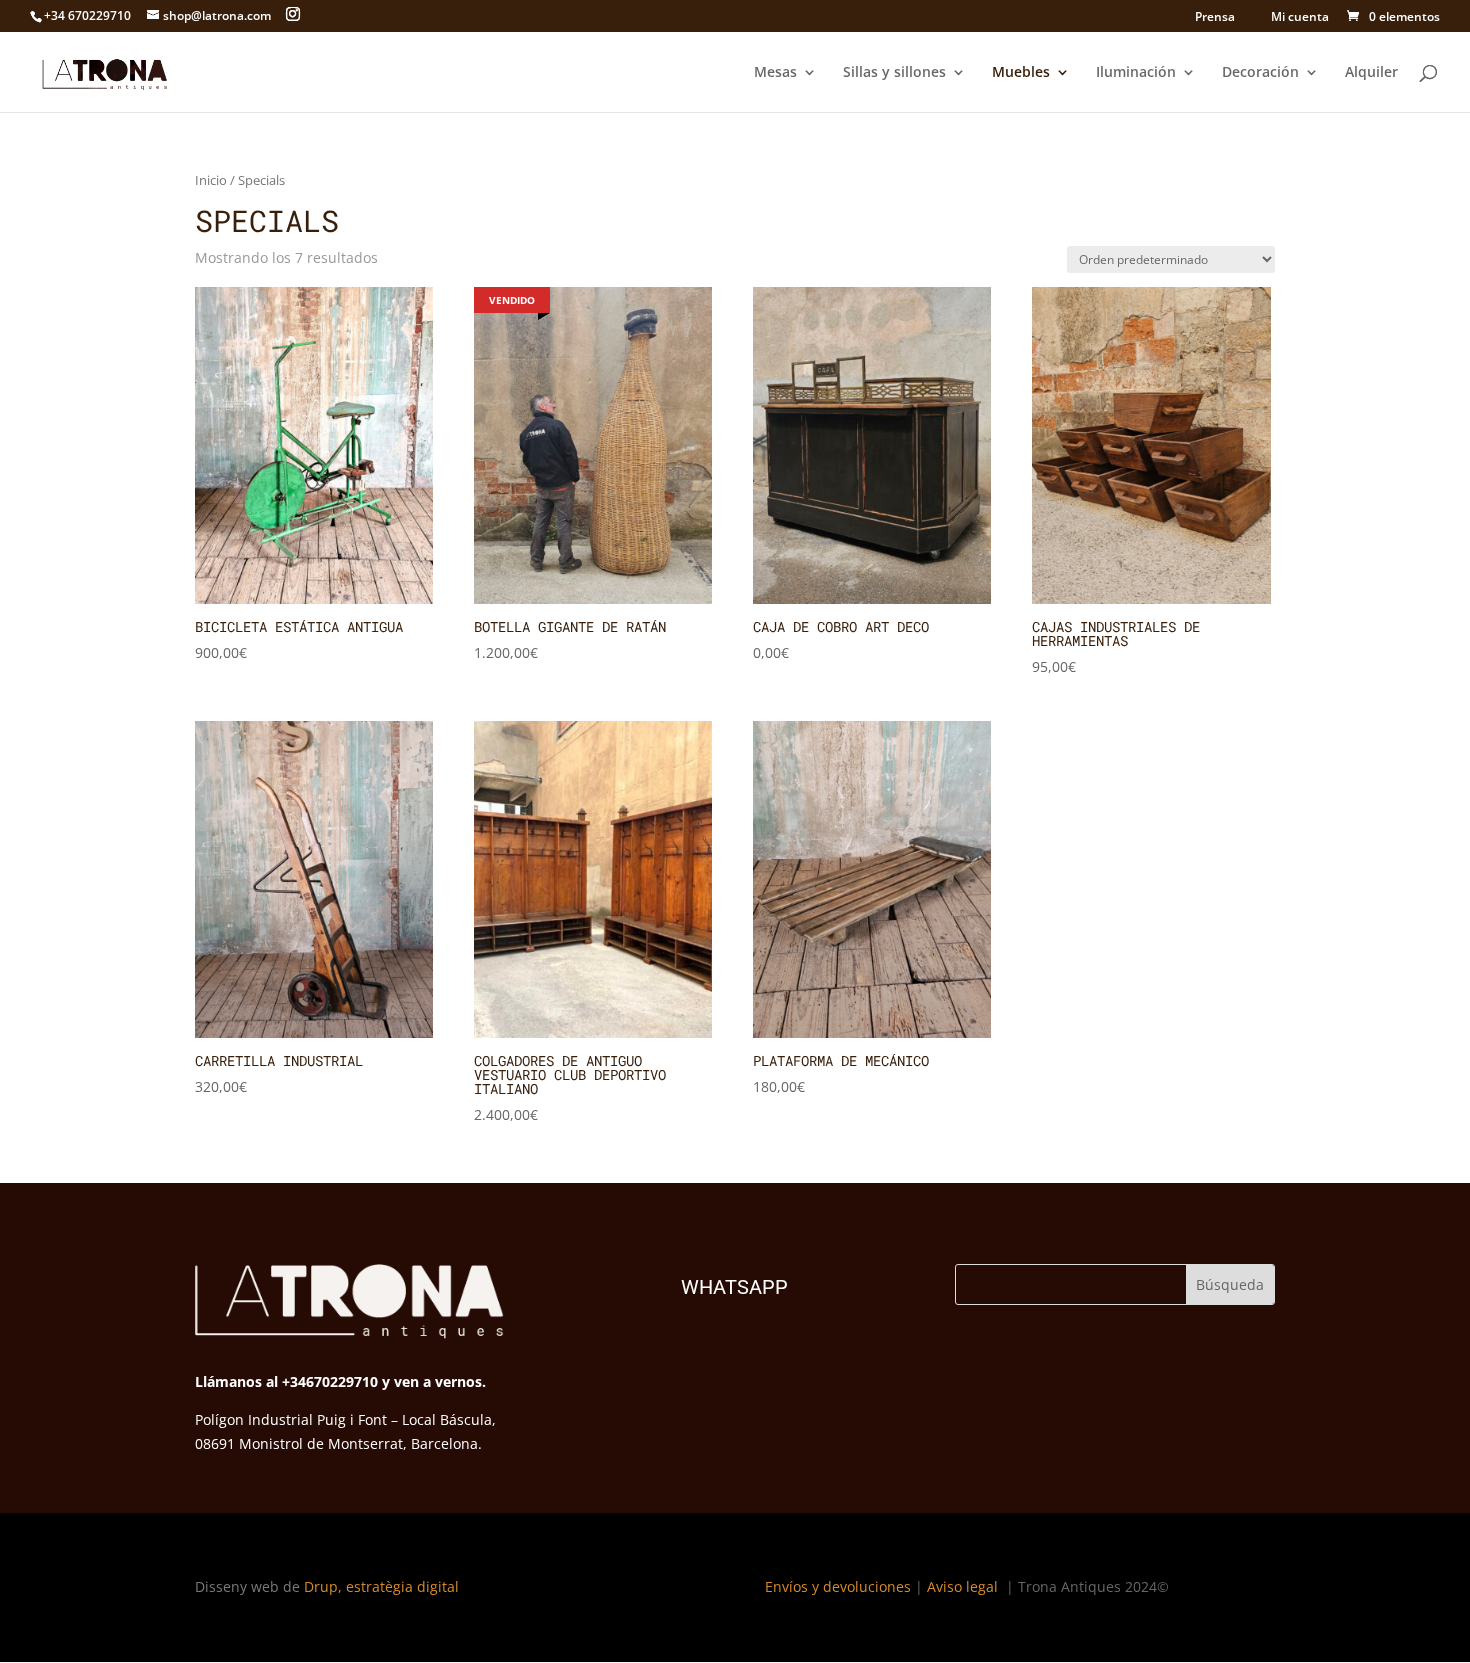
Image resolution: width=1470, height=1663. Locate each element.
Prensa (1215, 18)
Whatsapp (734, 1287)
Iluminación (1136, 73)
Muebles (1021, 73)
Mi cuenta (1298, 17)
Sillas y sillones (894, 73)
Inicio (211, 180)
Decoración (1260, 73)
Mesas (775, 73)
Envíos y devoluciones (838, 1586)
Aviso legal (964, 1586)
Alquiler (1371, 73)
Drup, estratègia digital (381, 1586)
